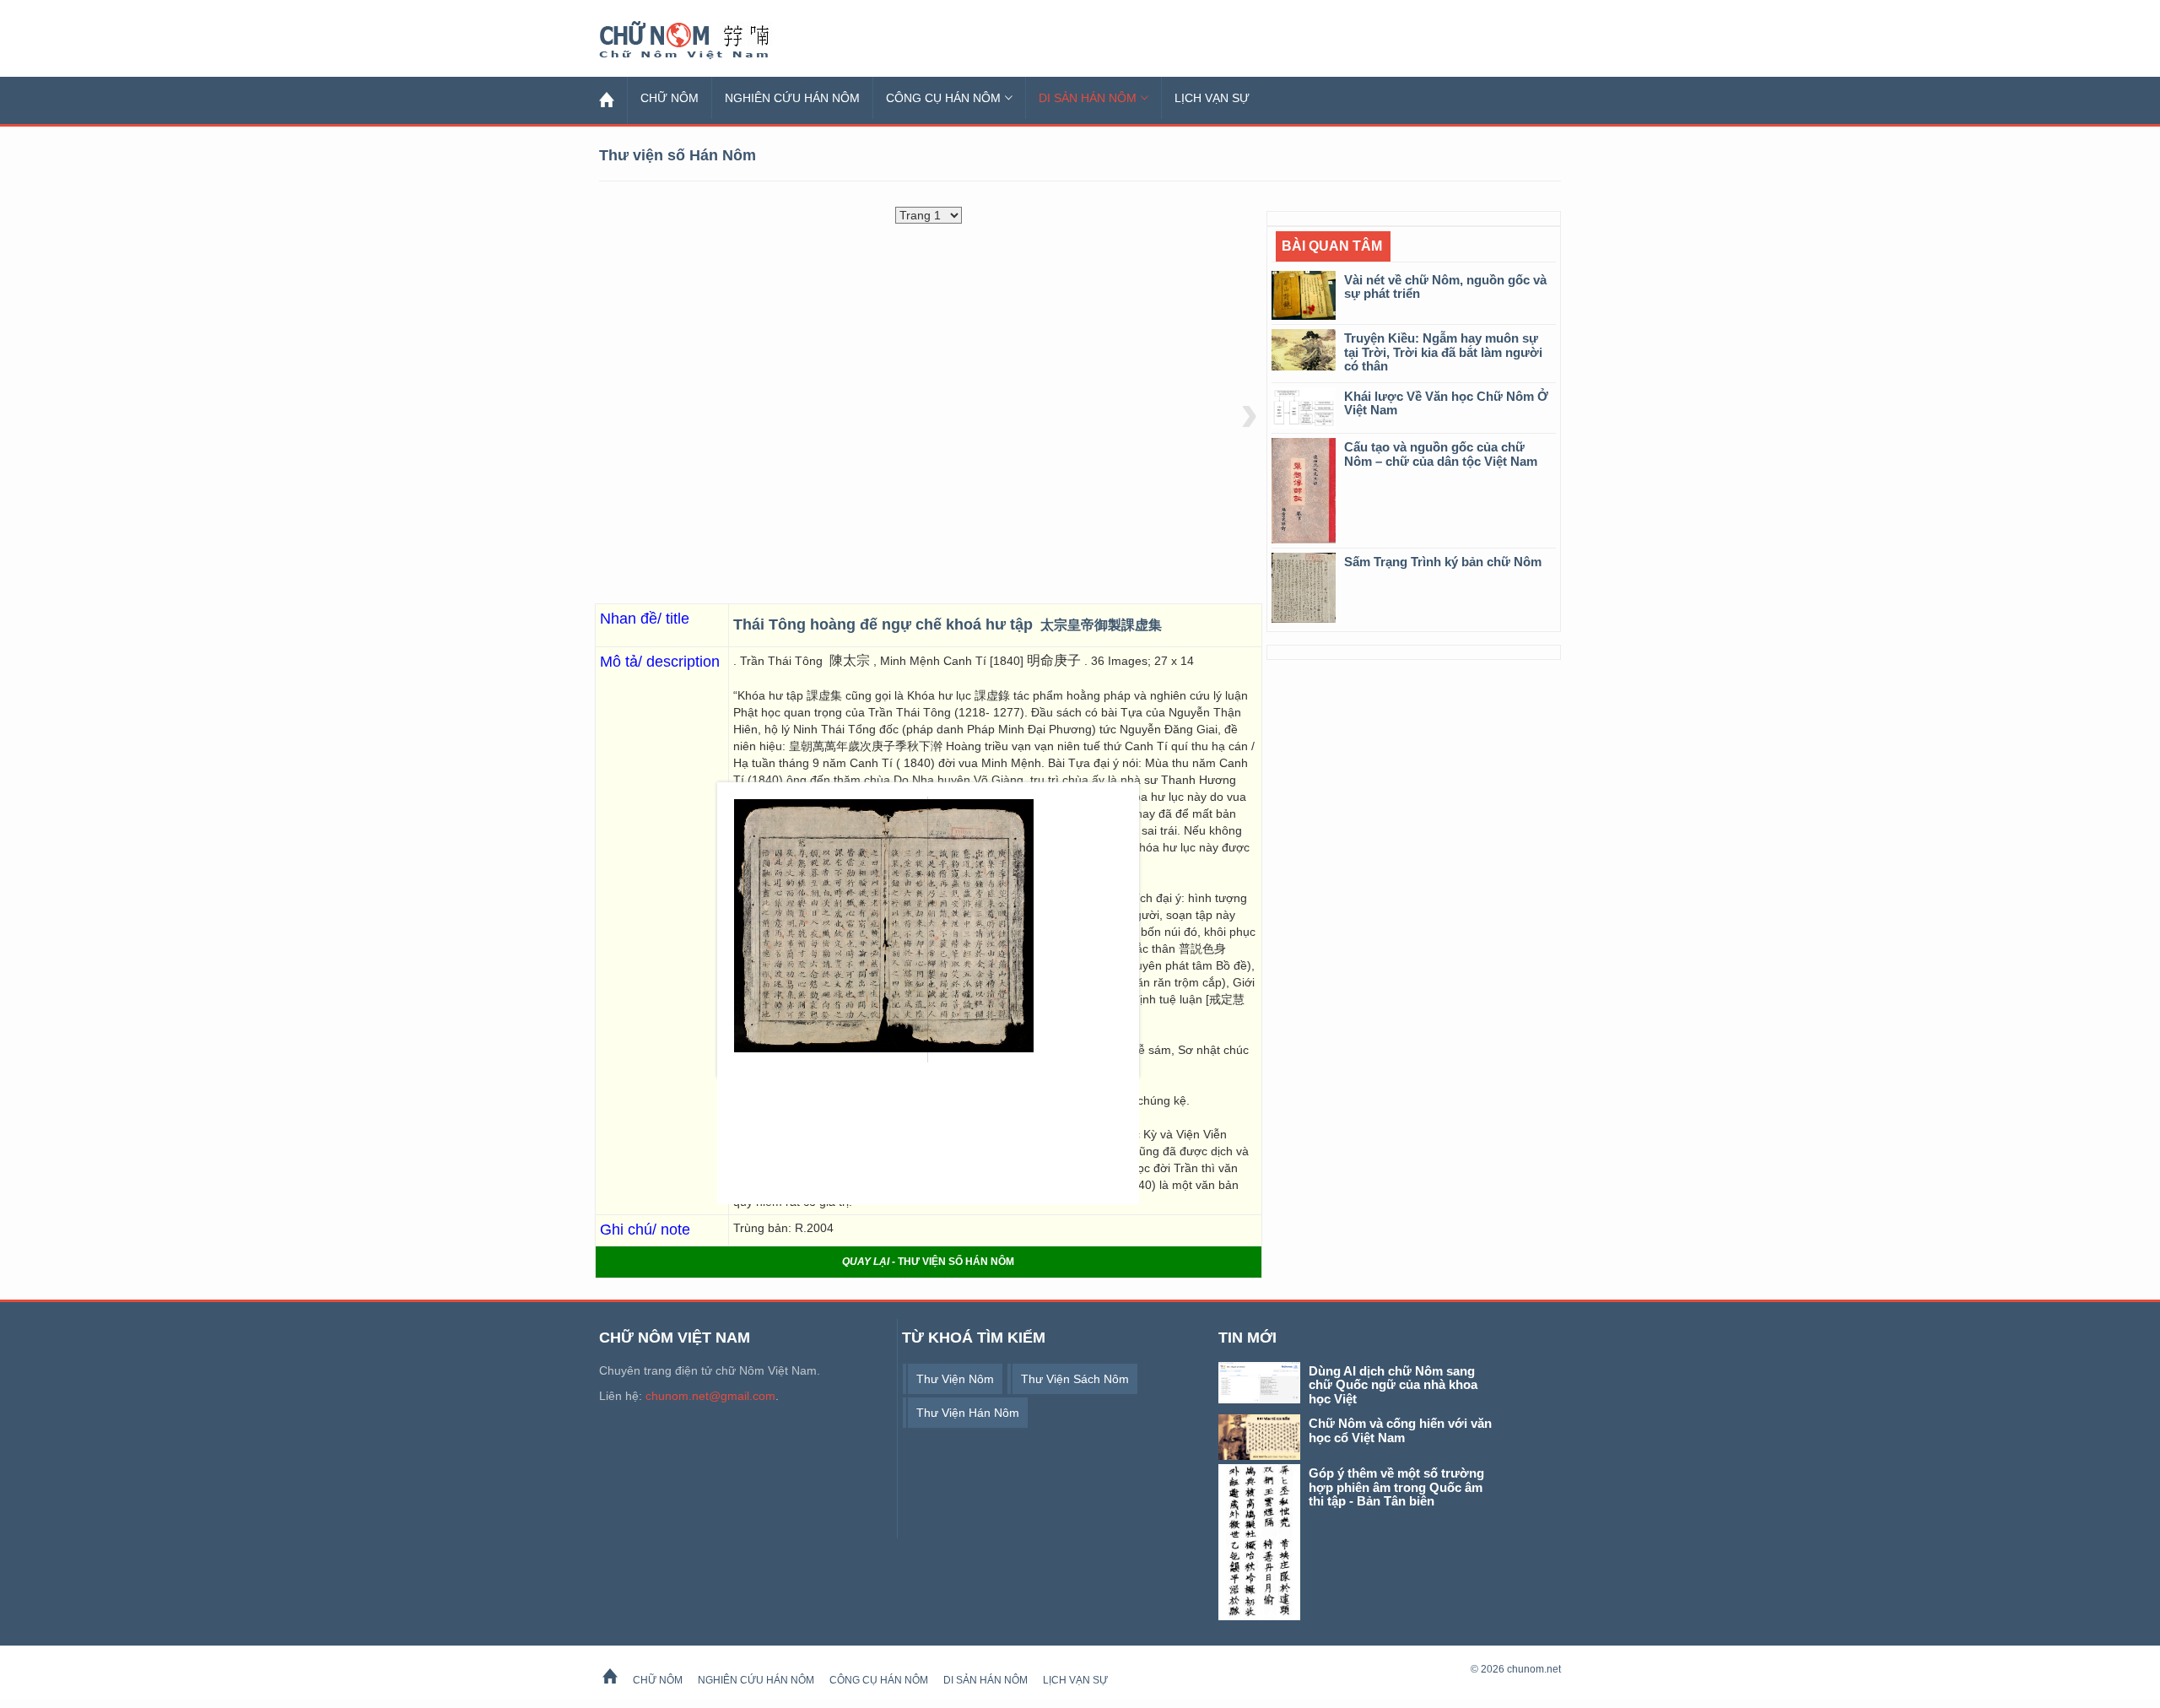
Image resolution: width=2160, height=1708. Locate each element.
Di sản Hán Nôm (1088, 98)
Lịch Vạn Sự (1212, 98)
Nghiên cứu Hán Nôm (792, 98)
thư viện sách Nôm (1075, 1379)
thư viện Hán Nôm (968, 1413)
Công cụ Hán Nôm (943, 98)
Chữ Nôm (705, 41)
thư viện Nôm (955, 1379)
